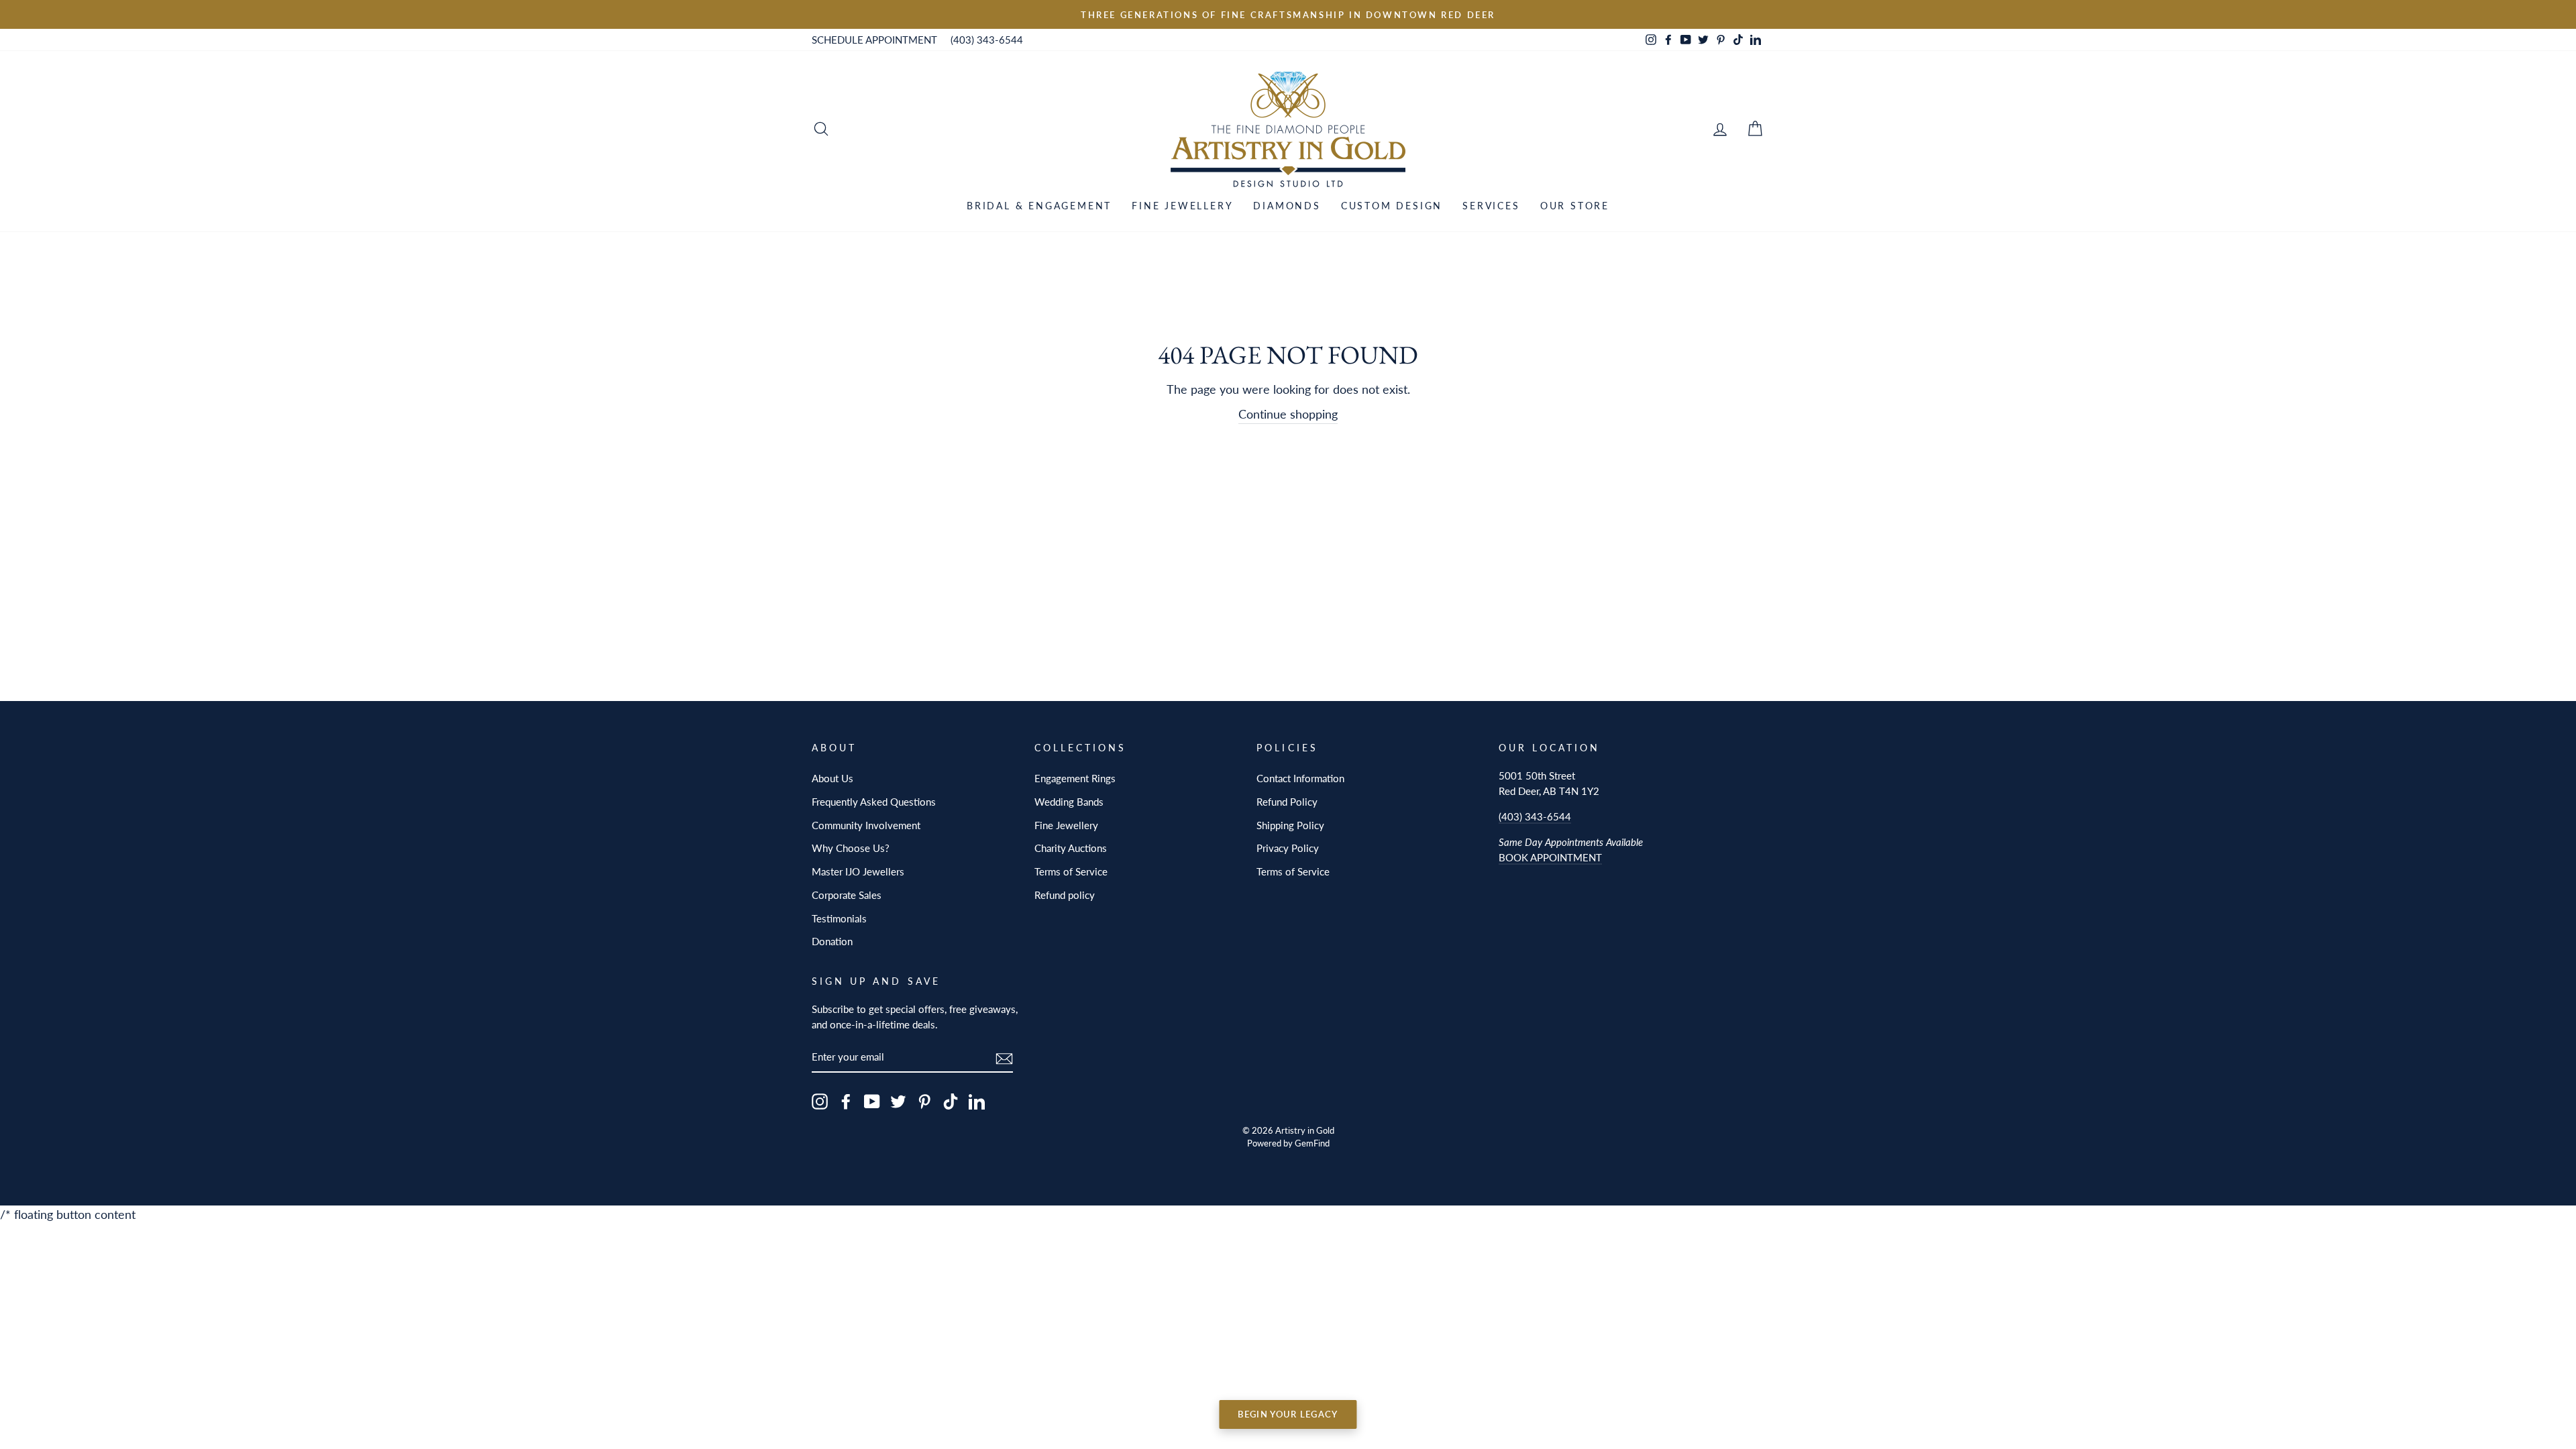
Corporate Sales (847, 895)
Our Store (1575, 206)
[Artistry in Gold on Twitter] (898, 1101)
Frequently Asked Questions (874, 802)
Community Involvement (866, 825)
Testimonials (839, 918)
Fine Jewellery (1182, 206)
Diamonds (1287, 206)
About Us (833, 778)
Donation (832, 941)
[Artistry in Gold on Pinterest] (924, 1101)
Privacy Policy (1288, 848)
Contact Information (1300, 778)
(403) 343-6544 (987, 40)
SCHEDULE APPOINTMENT (874, 40)
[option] (1288, 14)
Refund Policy (1287, 802)
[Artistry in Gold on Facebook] (846, 1101)
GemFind (1312, 1143)
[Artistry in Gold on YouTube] (872, 1101)
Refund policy (1065, 895)
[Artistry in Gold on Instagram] (820, 1101)
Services (1491, 206)
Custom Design (1392, 206)
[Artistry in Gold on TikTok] (951, 1101)
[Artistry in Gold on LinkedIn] (977, 1101)
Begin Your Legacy (1288, 1414)
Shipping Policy (1290, 825)
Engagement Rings (1075, 778)
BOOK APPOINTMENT (1550, 857)
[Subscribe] (1004, 1058)
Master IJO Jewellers (858, 871)
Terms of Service (1071, 871)
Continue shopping (1288, 414)
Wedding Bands (1069, 802)
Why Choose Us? (851, 848)
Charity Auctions (1071, 848)
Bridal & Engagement (1039, 206)
